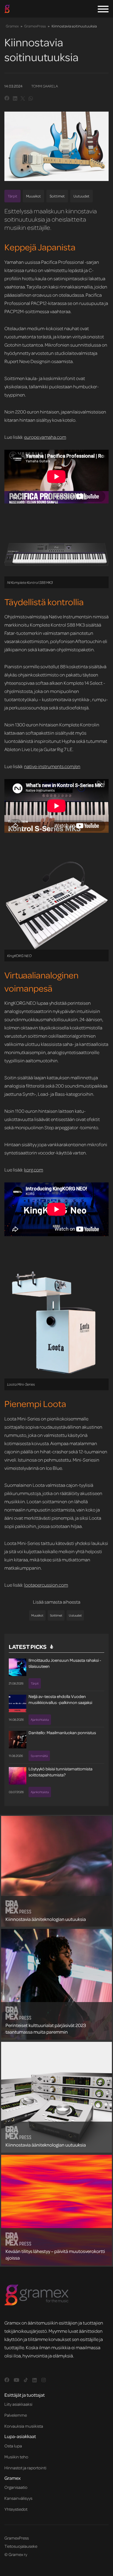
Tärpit (12, 196)
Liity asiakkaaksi (18, 2404)
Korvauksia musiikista (24, 2426)
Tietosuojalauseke (21, 2546)
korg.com (34, 1170)
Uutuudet (81, 196)
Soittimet (57, 196)
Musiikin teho (16, 2457)
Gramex (12, 26)
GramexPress (35, 26)
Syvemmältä (39, 1756)
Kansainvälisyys (18, 2498)
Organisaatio (16, 2487)
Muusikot (33, 196)
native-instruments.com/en (52, 766)
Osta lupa (13, 2446)
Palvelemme (16, 2415)
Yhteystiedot (16, 2509)
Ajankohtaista (40, 1719)
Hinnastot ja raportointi (25, 2468)
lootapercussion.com (46, 1585)
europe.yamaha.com (45, 437)
